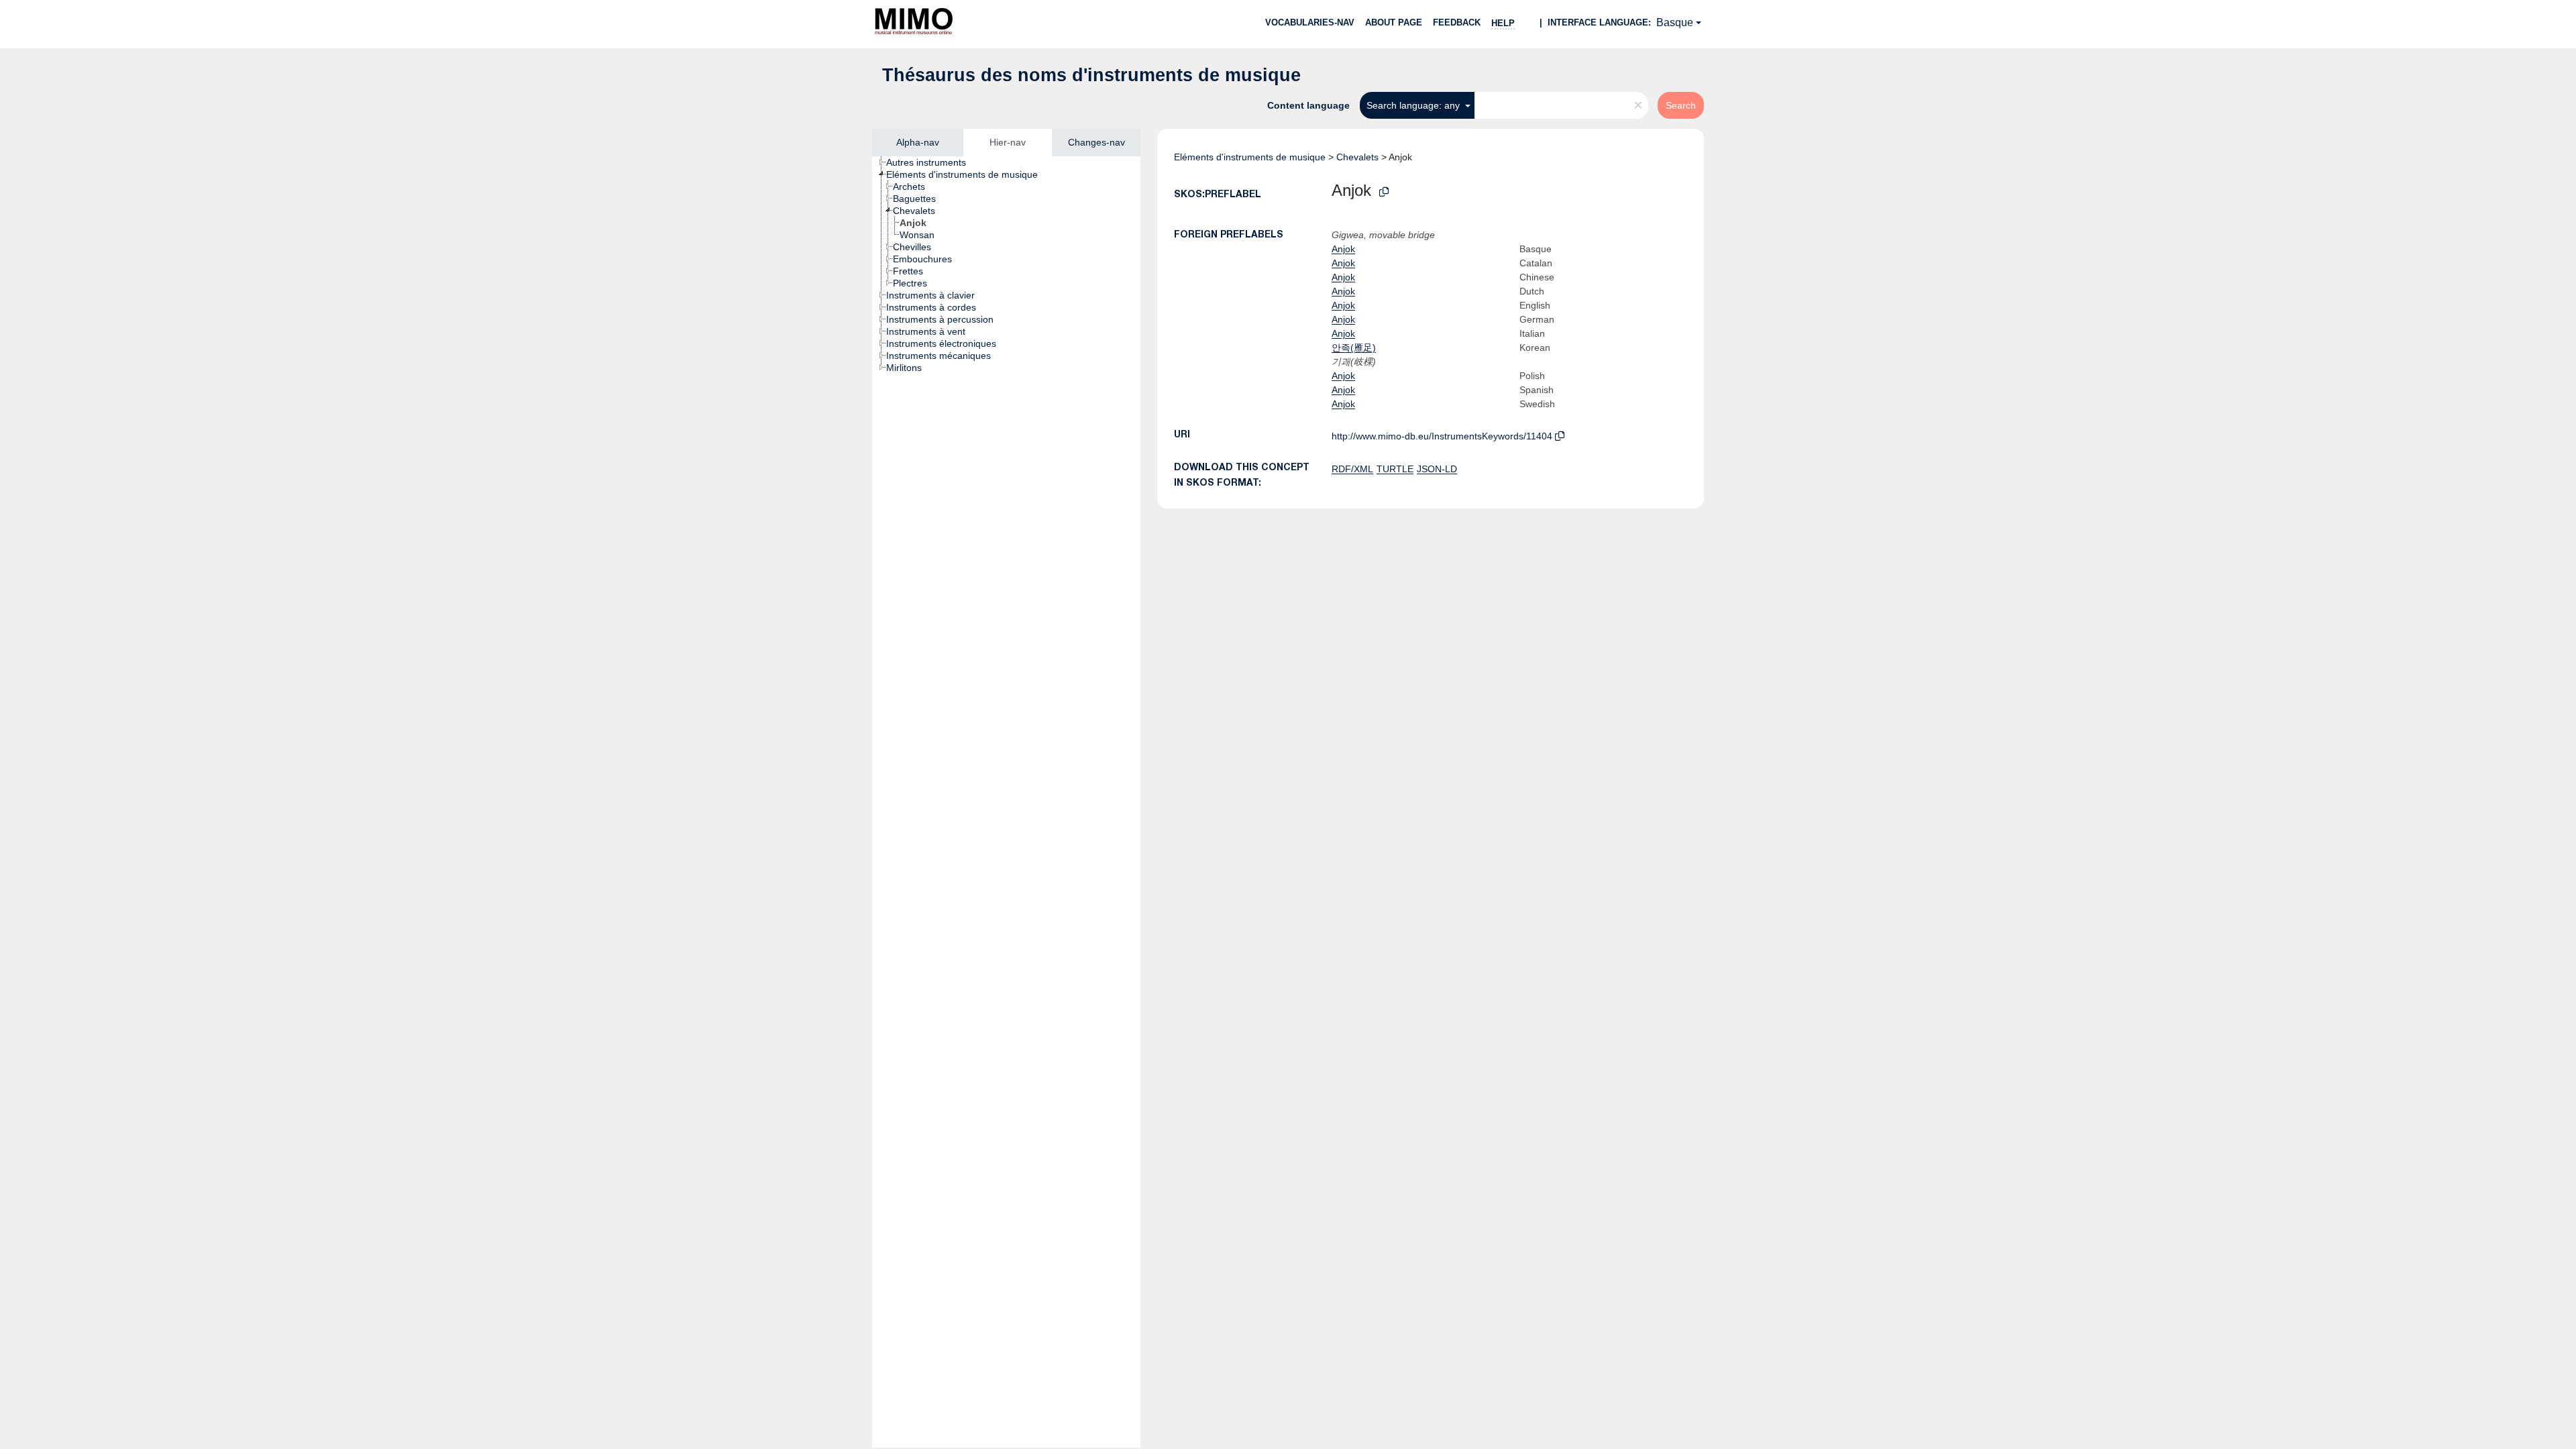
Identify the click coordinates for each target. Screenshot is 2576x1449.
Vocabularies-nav (1310, 22)
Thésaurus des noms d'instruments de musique (1091, 75)
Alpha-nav (918, 142)
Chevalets (1357, 157)
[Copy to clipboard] (1384, 192)
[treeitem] (932, 162)
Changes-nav (1096, 142)
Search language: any (1414, 105)
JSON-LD (1437, 469)
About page (1394, 22)
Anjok (1343, 249)
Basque (1675, 22)
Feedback (1457, 22)
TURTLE (1395, 469)
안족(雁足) (1354, 347)
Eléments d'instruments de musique (1250, 157)
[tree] (1006, 802)
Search (1681, 105)
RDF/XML (1352, 469)
